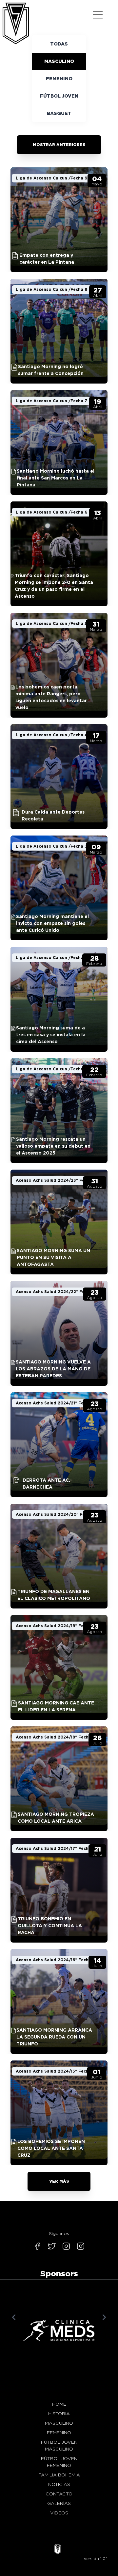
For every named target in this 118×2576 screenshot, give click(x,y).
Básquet (59, 113)
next (104, 2317)
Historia (59, 2414)
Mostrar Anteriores (59, 145)
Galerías (59, 2503)
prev (14, 2317)
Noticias (59, 2484)
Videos (59, 2513)
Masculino (59, 61)
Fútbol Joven (59, 96)
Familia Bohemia (59, 2475)
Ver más (59, 2181)
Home (59, 2404)
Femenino (59, 79)
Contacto (59, 2494)
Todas (59, 44)
